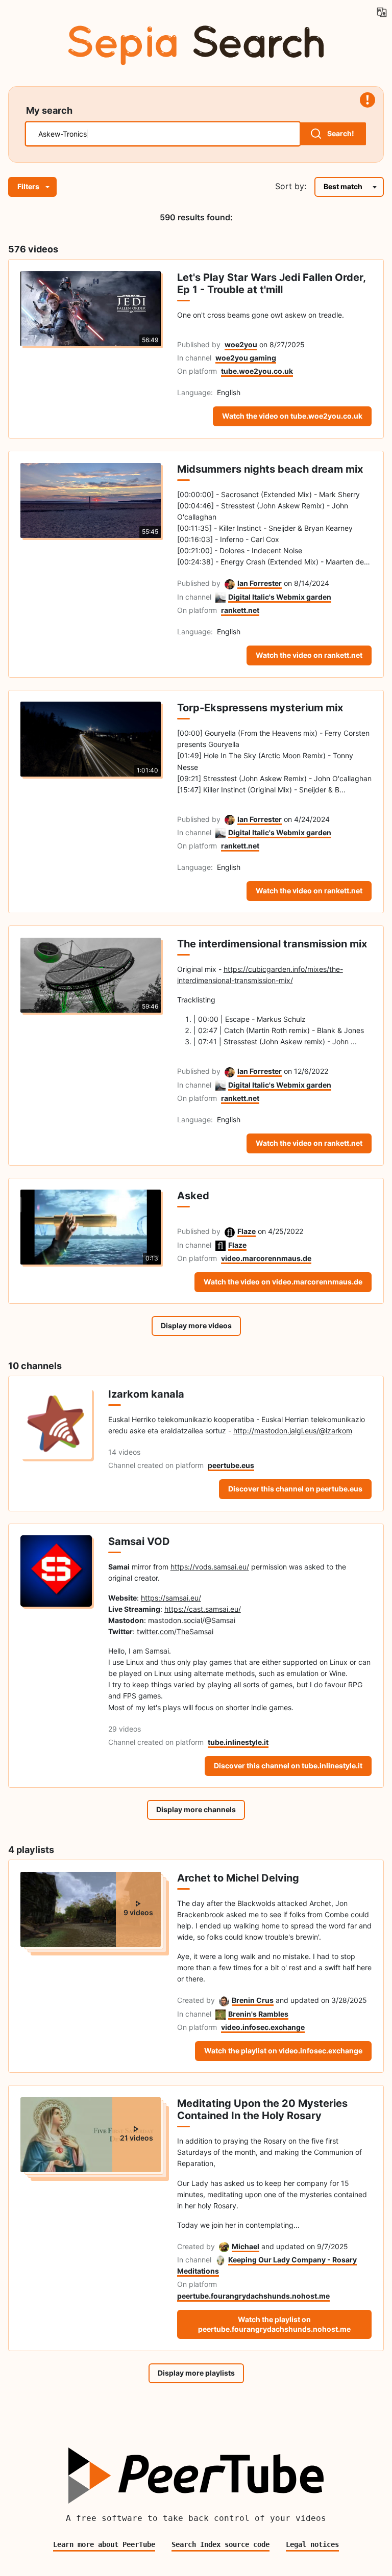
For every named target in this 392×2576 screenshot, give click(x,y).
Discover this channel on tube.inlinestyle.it (288, 1766)
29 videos (125, 1729)
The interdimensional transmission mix (272, 944)
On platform (197, 371)
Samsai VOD (139, 1541)
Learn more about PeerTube (104, 2544)
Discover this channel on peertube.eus (295, 1489)
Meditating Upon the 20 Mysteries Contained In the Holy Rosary (262, 2109)
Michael (246, 2246)
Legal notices (312, 2544)
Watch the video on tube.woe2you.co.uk (292, 416)
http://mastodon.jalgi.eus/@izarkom (293, 1431)
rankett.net (240, 610)
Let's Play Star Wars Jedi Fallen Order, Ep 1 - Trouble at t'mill (271, 284)
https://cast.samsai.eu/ (203, 1609)
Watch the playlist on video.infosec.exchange (283, 2051)
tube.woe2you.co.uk (257, 371)
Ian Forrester (260, 583)
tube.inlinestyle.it (238, 1742)
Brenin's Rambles (258, 2014)
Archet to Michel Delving (238, 1878)
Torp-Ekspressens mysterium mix (260, 708)
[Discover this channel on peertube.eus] (56, 1444)
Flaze (247, 1231)
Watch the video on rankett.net (309, 655)
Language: (195, 392)
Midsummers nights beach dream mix (270, 469)
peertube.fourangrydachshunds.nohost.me (253, 2296)
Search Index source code (220, 2544)
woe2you (241, 344)
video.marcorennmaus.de (266, 1258)
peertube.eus (231, 1465)
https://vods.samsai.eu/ (210, 1567)
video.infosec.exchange (263, 2027)
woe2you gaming (246, 358)
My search (49, 110)
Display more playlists (196, 2373)
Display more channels (196, 1809)
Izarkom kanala (146, 1394)
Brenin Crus (253, 2000)
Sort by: (291, 186)
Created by (196, 2000)
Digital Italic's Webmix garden (280, 597)
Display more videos (196, 1325)
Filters (28, 186)
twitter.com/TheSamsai (175, 1631)
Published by (199, 344)
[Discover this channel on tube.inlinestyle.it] (56, 1655)
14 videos (124, 1452)
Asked (193, 1196)
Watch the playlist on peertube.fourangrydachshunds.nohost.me (274, 2324)
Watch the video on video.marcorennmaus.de (283, 1282)
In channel (194, 358)
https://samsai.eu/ (171, 1598)
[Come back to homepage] (196, 43)
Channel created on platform (156, 1465)
